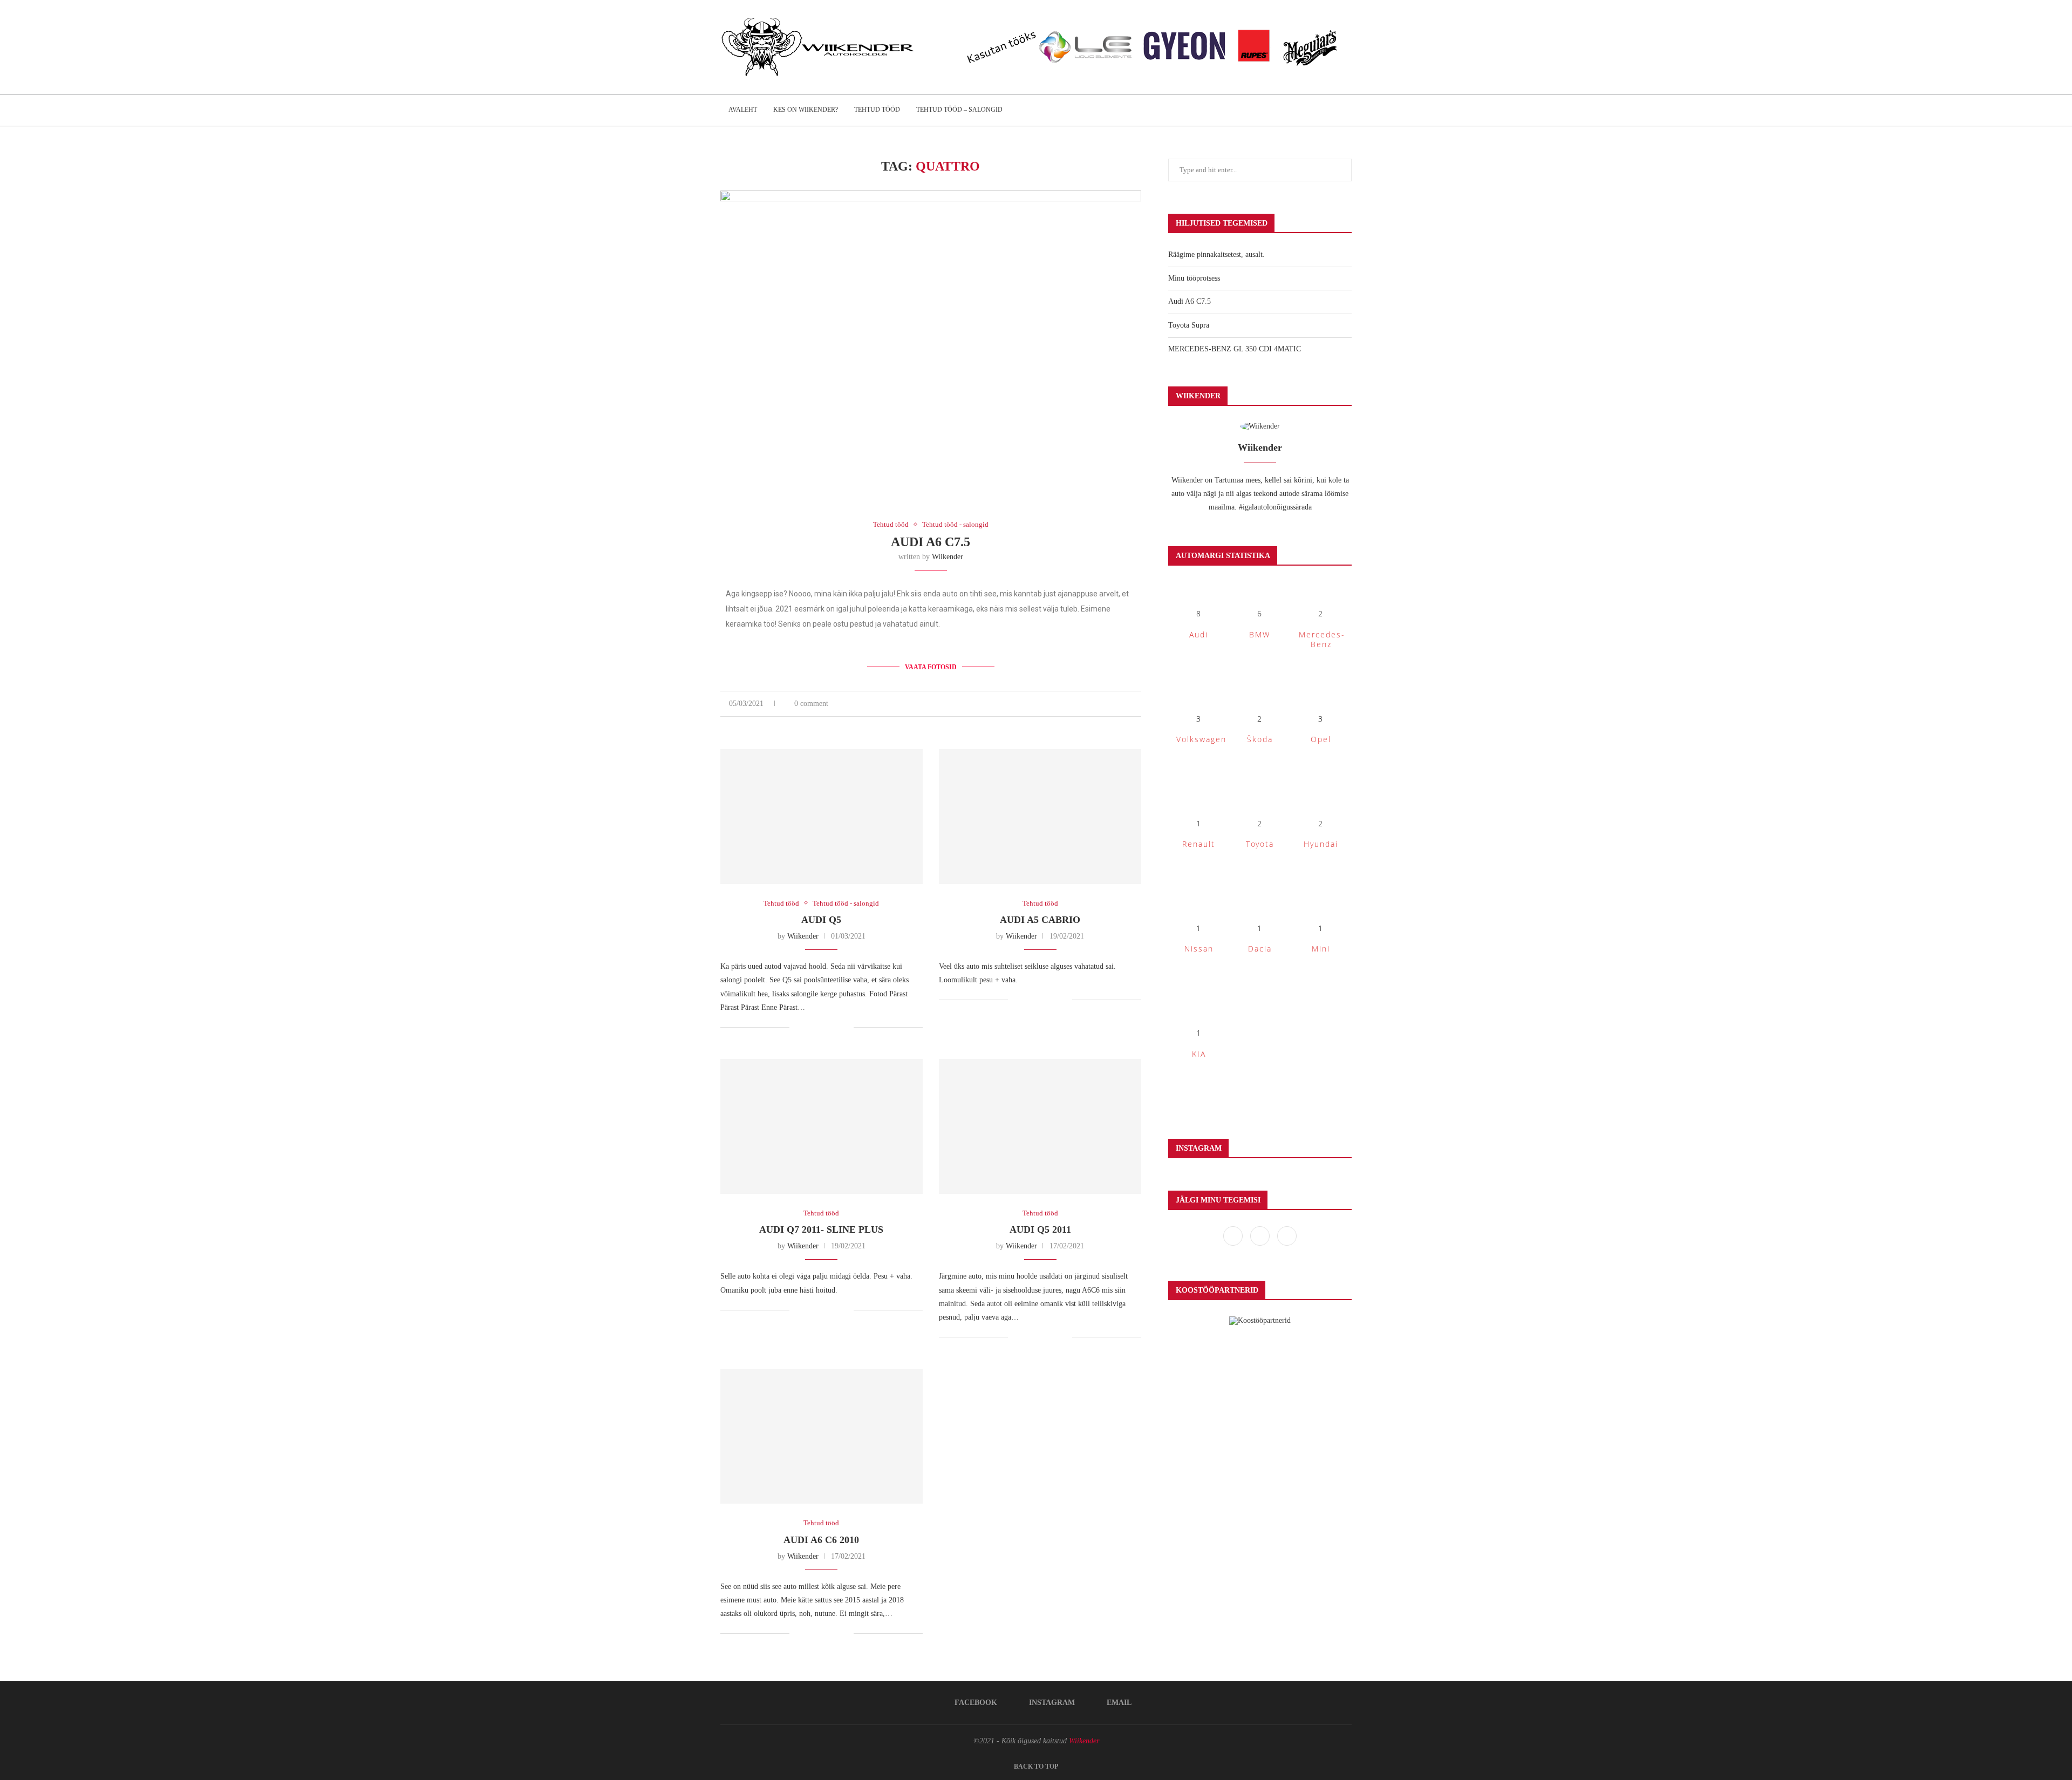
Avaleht (743, 110)
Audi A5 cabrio (1040, 920)
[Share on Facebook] (1104, 704)
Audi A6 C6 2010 (821, 1540)
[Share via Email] (1138, 704)
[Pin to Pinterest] (1127, 704)
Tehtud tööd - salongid (955, 524)
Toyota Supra (1189, 325)
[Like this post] (1091, 704)
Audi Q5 (821, 920)
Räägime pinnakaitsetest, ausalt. (1216, 254)
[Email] (1287, 1236)
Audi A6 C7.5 (931, 542)
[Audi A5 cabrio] (1040, 817)
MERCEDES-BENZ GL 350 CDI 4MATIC (1235, 349)
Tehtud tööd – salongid (959, 110)
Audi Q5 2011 (1040, 1229)
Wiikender (948, 557)
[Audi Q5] (822, 817)
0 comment (811, 704)
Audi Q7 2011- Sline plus (821, 1229)
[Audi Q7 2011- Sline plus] (822, 1126)
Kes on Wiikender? (806, 110)
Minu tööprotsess (1194, 278)
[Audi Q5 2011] (1040, 1126)
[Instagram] (1261, 1236)
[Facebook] (1234, 1236)
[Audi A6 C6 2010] (822, 1436)
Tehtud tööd (877, 110)
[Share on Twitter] (1116, 704)
